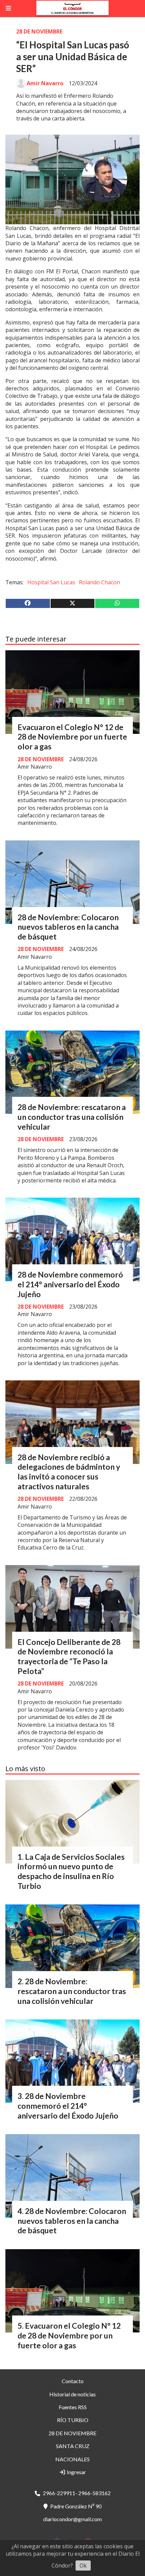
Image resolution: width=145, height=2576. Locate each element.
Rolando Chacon (99, 582)
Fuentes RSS (73, 2407)
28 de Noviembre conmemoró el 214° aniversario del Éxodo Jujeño (70, 1284)
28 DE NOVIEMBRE (39, 31)
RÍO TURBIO (73, 2420)
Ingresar (76, 2472)
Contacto (73, 2381)
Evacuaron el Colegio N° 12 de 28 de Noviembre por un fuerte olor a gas (72, 737)
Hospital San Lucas (51, 582)
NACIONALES (72, 2459)
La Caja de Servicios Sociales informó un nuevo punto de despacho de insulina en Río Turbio (71, 1871)
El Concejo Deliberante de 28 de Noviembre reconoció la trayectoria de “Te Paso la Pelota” (69, 1656)
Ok (83, 2566)
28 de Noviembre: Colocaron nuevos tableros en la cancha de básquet (68, 927)
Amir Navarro (45, 83)
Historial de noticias (72, 2394)
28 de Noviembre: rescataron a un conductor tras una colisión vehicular (72, 1117)
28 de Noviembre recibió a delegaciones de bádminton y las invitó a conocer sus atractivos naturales (69, 1472)
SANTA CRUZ (73, 2446)
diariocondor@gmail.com (72, 2519)
